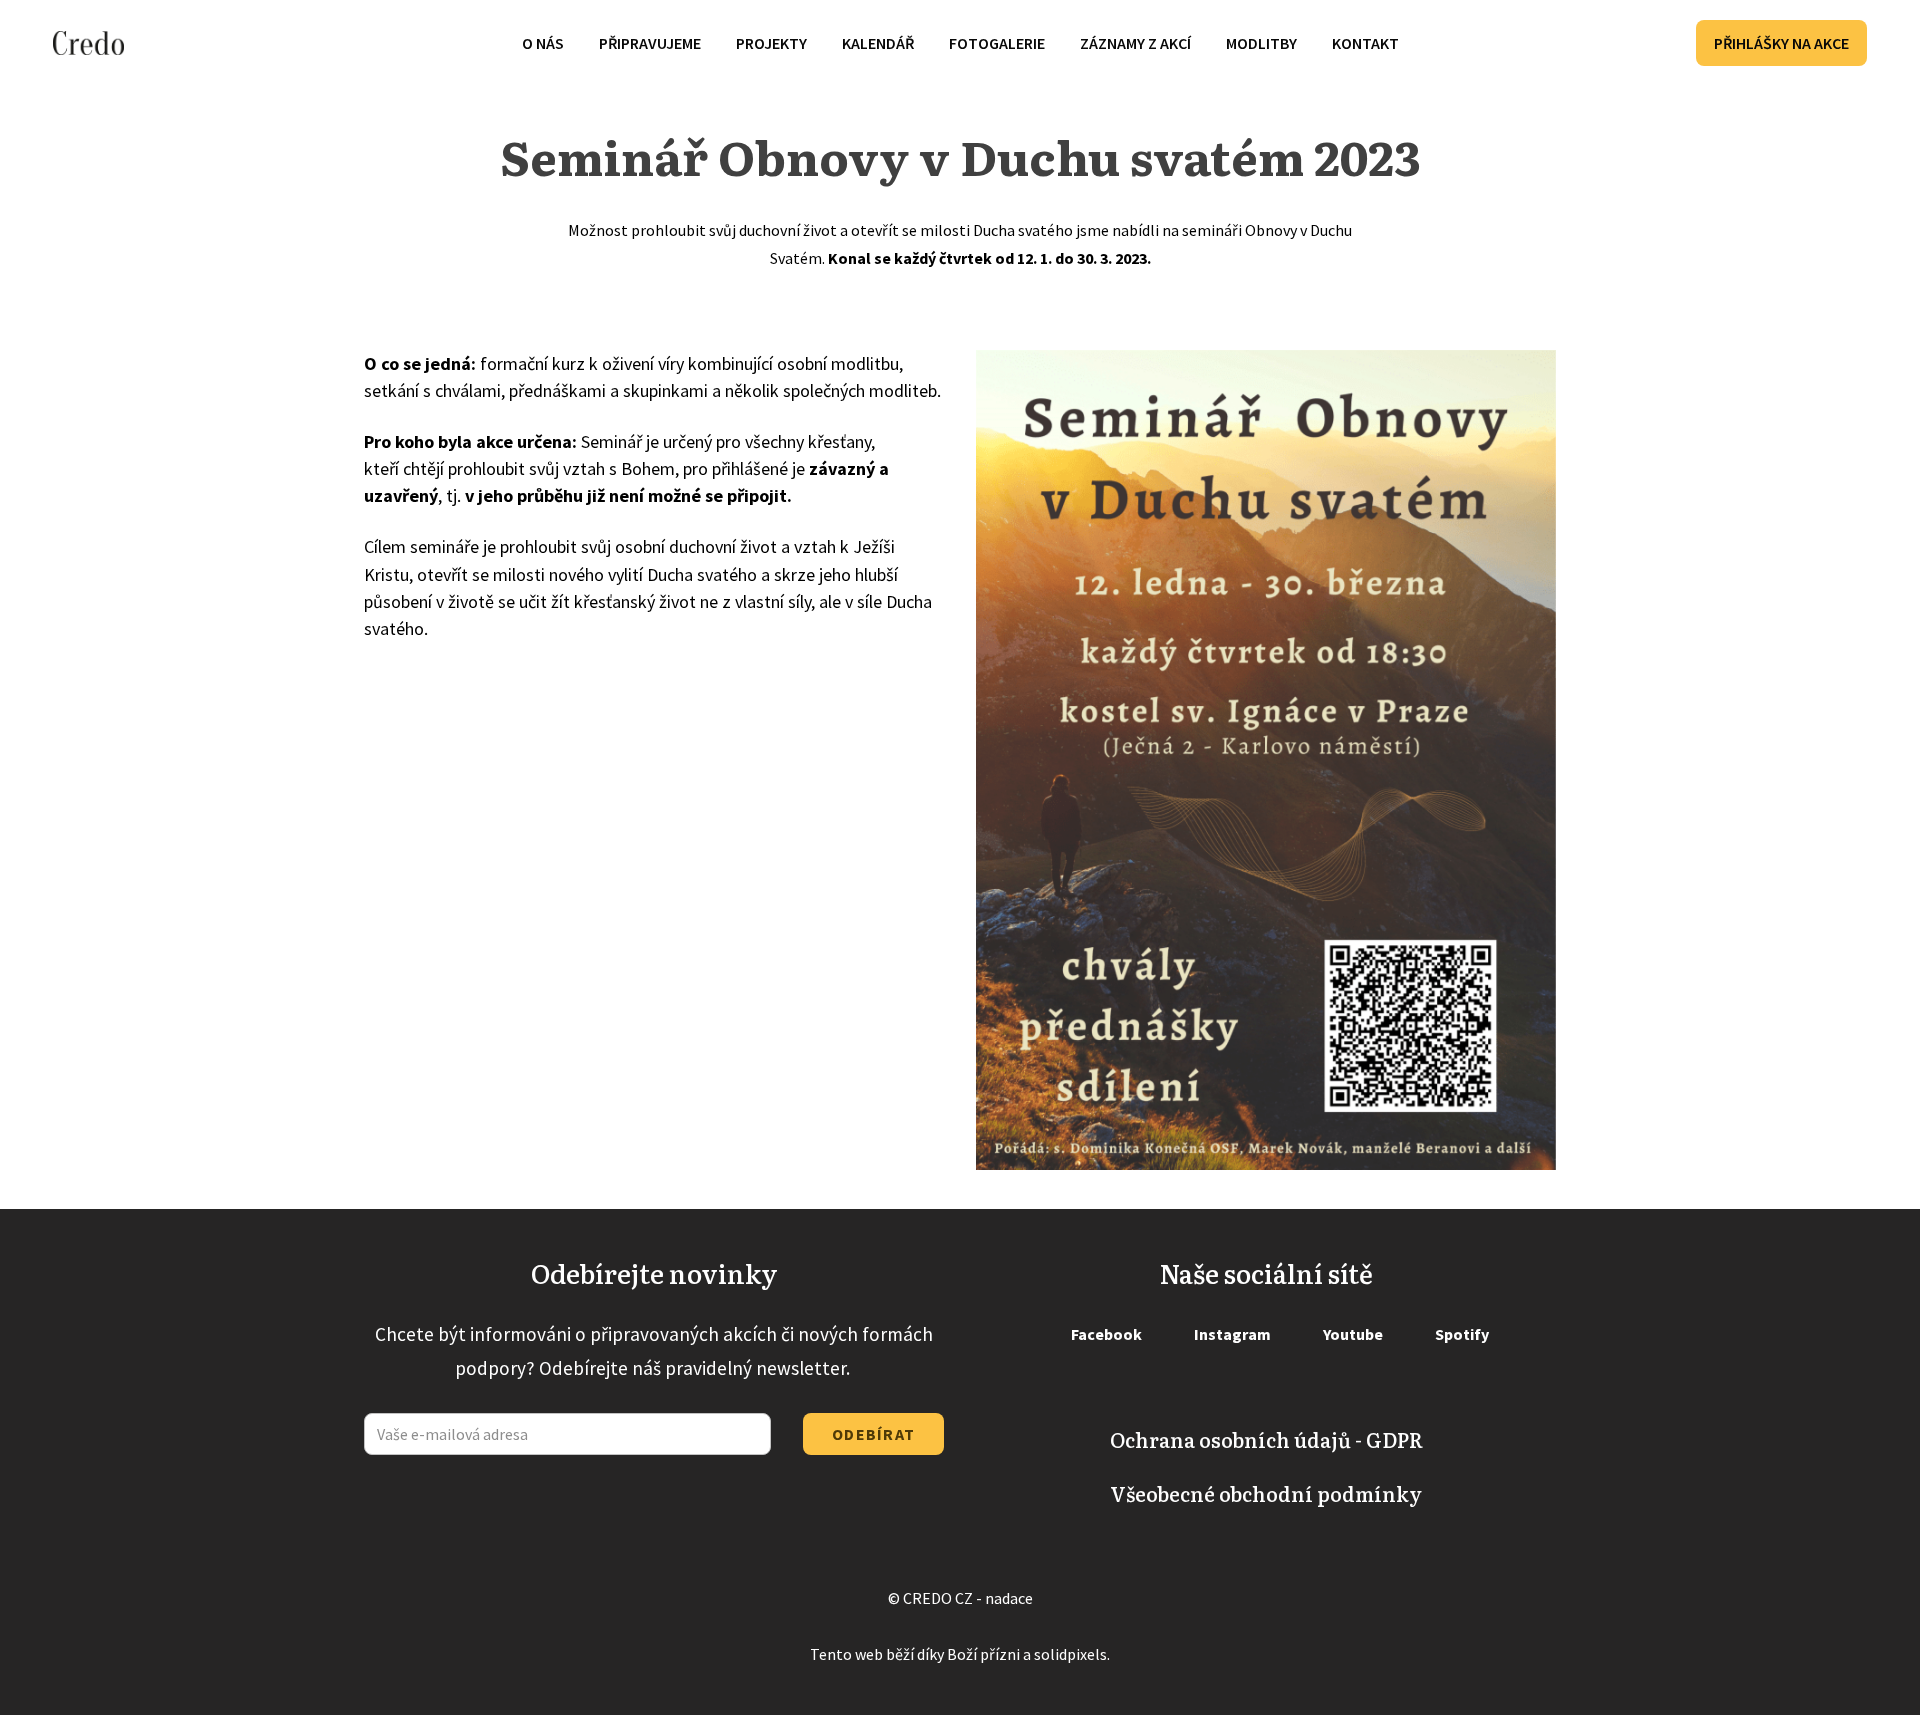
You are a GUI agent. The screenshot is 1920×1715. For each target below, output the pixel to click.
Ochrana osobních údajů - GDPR (1266, 1439)
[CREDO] (88, 43)
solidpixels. (1072, 1654)
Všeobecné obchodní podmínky (1266, 1493)
